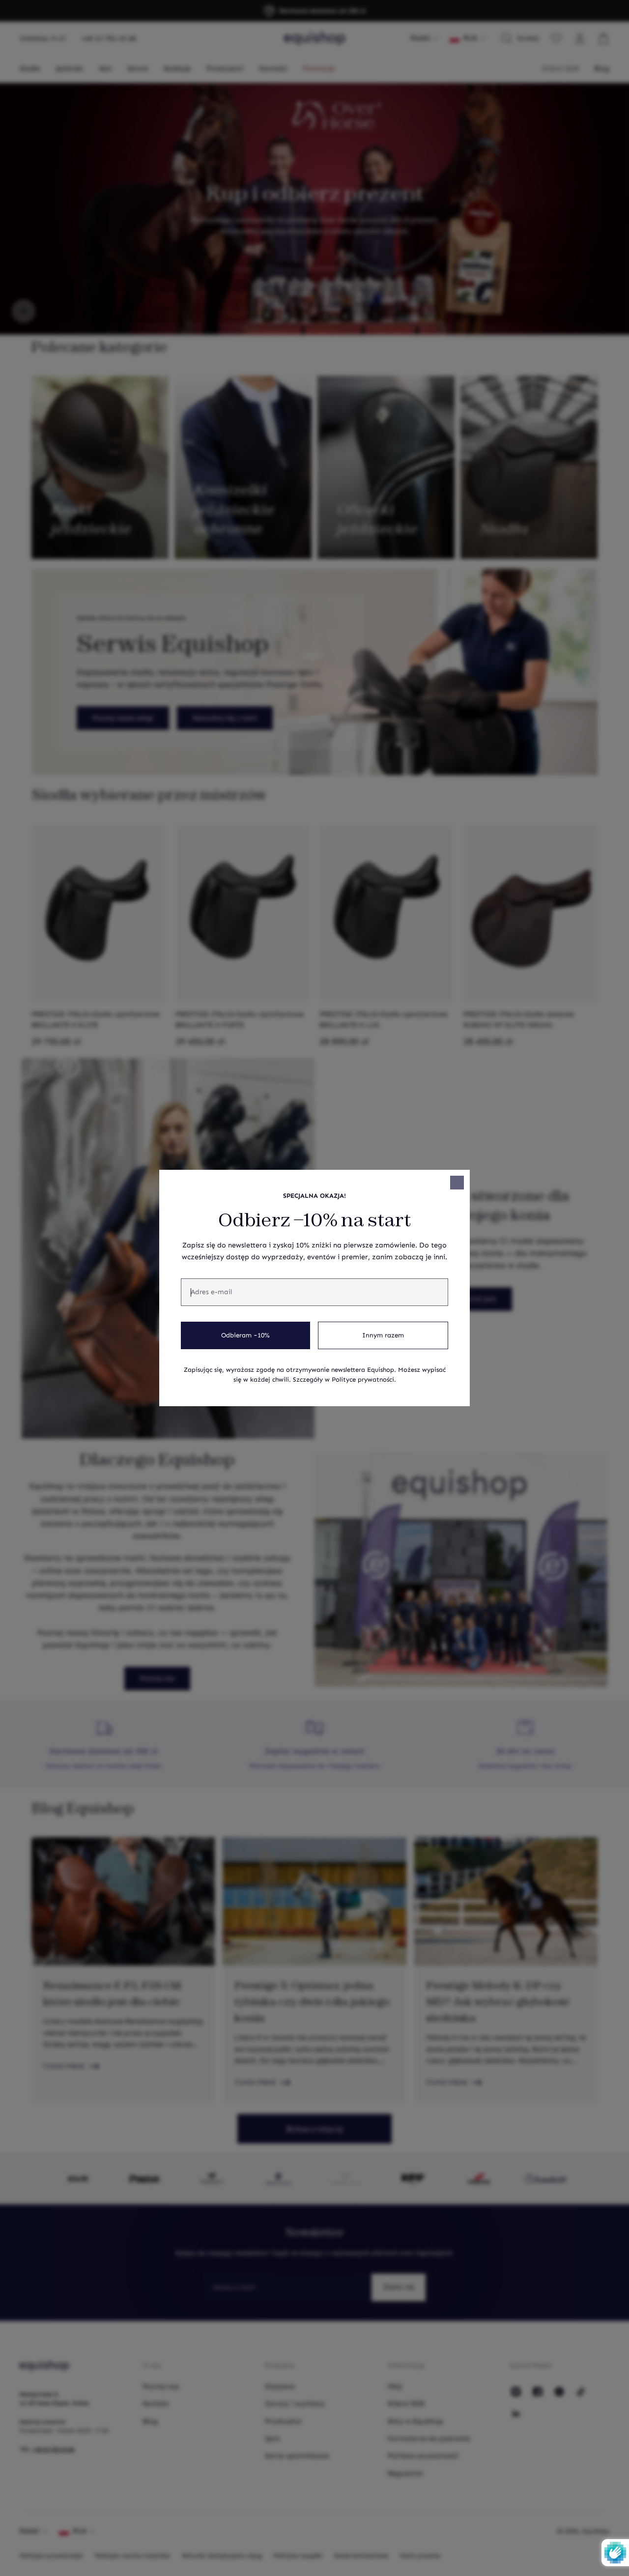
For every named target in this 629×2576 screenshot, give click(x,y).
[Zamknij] (457, 1183)
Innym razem (383, 1335)
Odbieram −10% (245, 1335)
